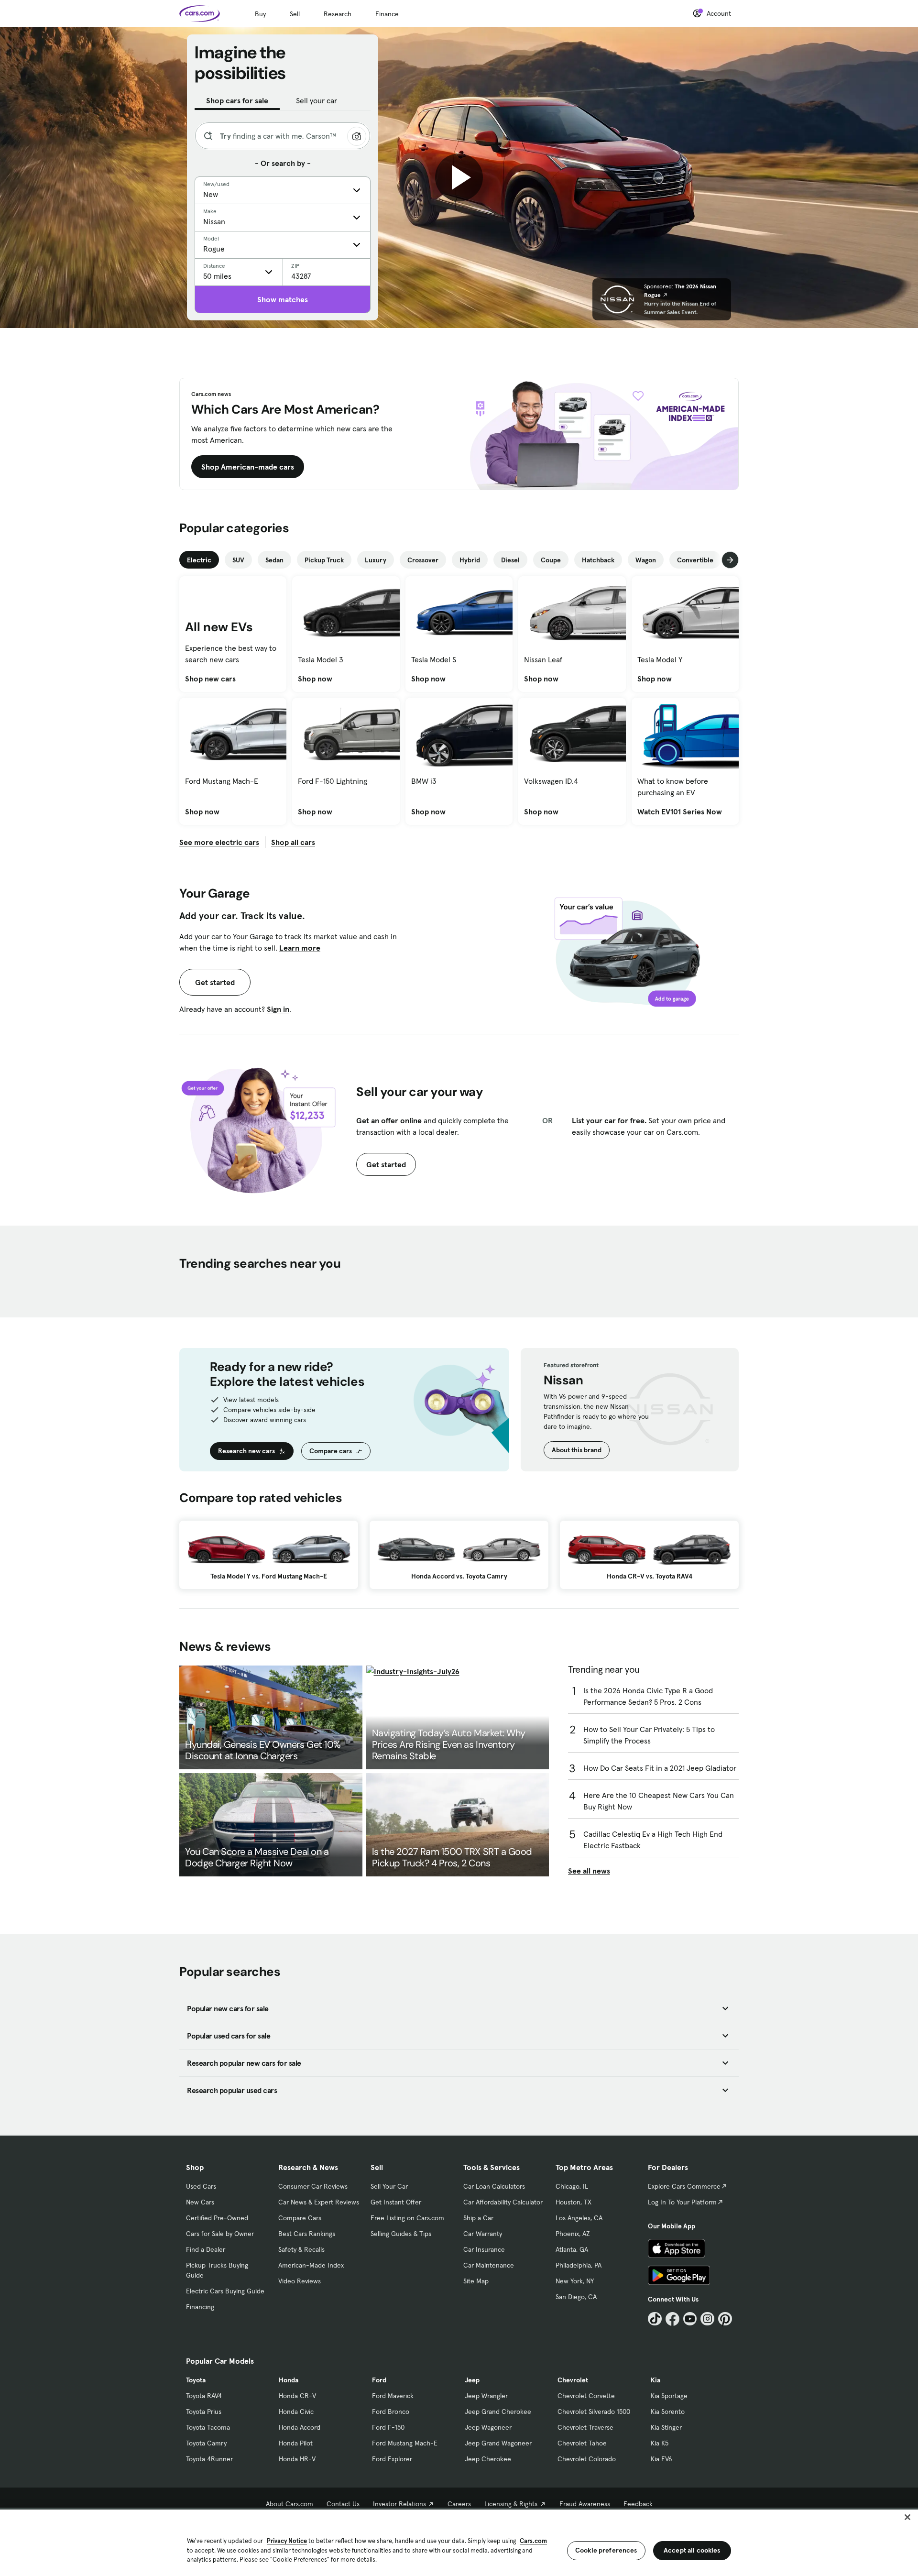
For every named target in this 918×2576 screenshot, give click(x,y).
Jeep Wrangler (486, 2396)
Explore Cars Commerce (684, 2186)
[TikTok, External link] (655, 2319)
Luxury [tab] (376, 560)
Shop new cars (210, 679)
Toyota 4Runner (209, 2459)
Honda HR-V (297, 2459)
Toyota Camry (206, 2443)
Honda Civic (296, 2412)
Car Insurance (484, 2249)
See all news (589, 1871)
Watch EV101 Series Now (680, 811)
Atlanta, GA (572, 2249)
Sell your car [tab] (317, 100)
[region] (459, 2542)
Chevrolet (573, 2380)
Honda (289, 2380)
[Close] (907, 2517)
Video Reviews (300, 2281)
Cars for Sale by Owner (220, 2234)
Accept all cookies (692, 2550)
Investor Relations (399, 2504)
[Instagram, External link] (707, 2319)
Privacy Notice (287, 2541)
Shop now (315, 679)
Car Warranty (483, 2234)
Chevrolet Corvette (586, 2396)
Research (338, 14)
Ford (379, 2380)
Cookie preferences (606, 2550)
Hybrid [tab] (470, 560)
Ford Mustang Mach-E (405, 2443)
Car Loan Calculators (494, 2186)
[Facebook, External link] (672, 2319)
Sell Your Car (389, 2186)
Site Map (476, 2281)
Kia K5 (660, 2443)
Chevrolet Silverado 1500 (594, 2412)
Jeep (472, 2380)
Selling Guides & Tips (401, 2234)
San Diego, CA (576, 2297)
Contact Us (343, 2504)
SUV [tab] (238, 560)
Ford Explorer (392, 2459)
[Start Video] (459, 177)
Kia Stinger (666, 2427)
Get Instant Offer (396, 2202)
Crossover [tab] (423, 560)
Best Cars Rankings (307, 2234)
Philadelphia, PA (579, 2265)
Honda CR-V (297, 2396)
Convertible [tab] (695, 560)
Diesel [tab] (510, 560)
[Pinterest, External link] (725, 2319)
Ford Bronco (391, 2412)
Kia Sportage (669, 2396)
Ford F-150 (388, 2427)
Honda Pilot (296, 2443)
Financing (200, 2307)
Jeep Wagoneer (488, 2427)
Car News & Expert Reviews (319, 2202)
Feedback (638, 2504)
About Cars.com (290, 2504)
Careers (459, 2504)
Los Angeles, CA (579, 2218)
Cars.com (533, 2541)
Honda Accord (300, 2427)
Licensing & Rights (511, 2504)
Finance (387, 14)
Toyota (196, 2380)
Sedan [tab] (274, 560)
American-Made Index (311, 2265)
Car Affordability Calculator (503, 2202)
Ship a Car (478, 2218)
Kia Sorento (668, 2412)
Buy (260, 14)
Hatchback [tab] (598, 560)
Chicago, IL (572, 2186)
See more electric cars (219, 842)
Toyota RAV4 (204, 2396)
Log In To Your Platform (682, 2202)
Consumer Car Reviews (313, 2186)
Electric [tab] (199, 560)
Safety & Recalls (301, 2249)
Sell (295, 14)
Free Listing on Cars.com (407, 2218)
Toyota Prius (204, 2412)
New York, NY (575, 2281)
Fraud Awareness (585, 2504)
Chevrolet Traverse (585, 2427)
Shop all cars (293, 842)
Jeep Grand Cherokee (498, 2412)
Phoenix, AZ (573, 2234)
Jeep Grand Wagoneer (498, 2443)
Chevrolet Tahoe (582, 2443)
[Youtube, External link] (690, 2319)
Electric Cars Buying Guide (225, 2291)
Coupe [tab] (551, 560)
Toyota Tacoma (208, 2427)
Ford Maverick (393, 2396)
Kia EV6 (661, 2459)
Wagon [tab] (646, 560)
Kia (656, 2380)
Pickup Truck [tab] (324, 560)
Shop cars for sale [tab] (237, 100)
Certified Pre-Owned (217, 2218)
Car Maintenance (489, 2265)
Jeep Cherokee (488, 2459)
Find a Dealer (206, 2249)
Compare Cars (300, 2218)
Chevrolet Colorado (587, 2459)
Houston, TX (574, 2202)
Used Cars (201, 2186)
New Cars (200, 2202)
